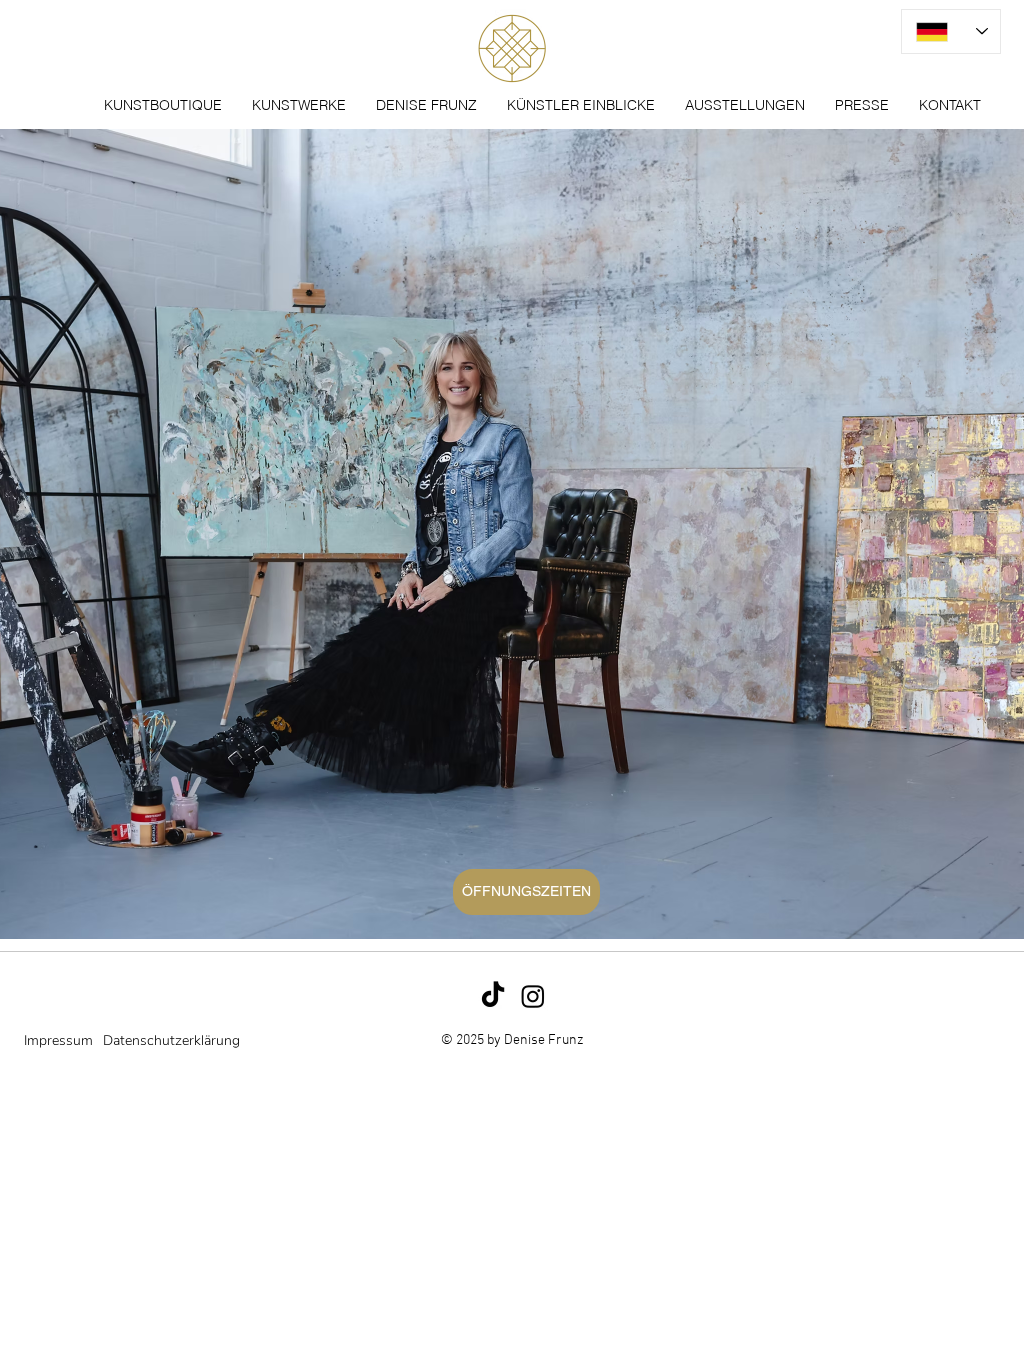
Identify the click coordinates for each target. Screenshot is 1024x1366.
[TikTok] (493, 996)
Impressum (58, 1040)
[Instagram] (533, 996)
